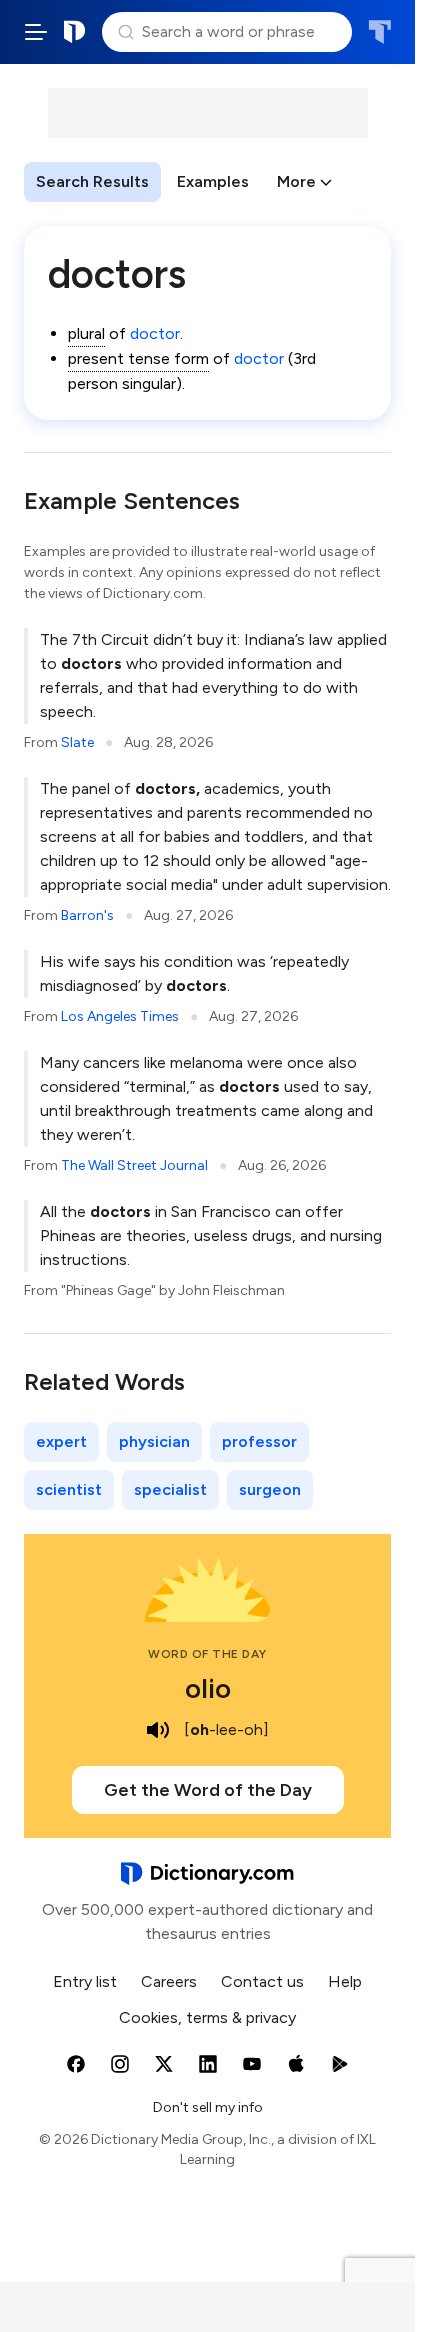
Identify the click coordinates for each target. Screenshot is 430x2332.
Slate (77, 742)
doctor (155, 333)
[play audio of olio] (158, 1730)
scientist (69, 1489)
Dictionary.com (75, 32)
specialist (170, 1489)
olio (208, 1688)
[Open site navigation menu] (36, 32)
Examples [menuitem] (213, 181)
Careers (169, 1981)
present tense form (138, 358)
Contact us (262, 1981)
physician (154, 1441)
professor (259, 1441)
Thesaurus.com (379, 32)
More (296, 181)
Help (345, 1981)
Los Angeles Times (120, 1016)
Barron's (87, 915)
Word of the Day (207, 1654)
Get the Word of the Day (208, 1790)
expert (61, 1441)
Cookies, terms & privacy (207, 2017)
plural (86, 333)
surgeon (270, 1489)
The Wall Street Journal (134, 1165)
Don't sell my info (208, 2107)
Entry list (85, 1981)
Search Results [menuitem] (92, 181)
